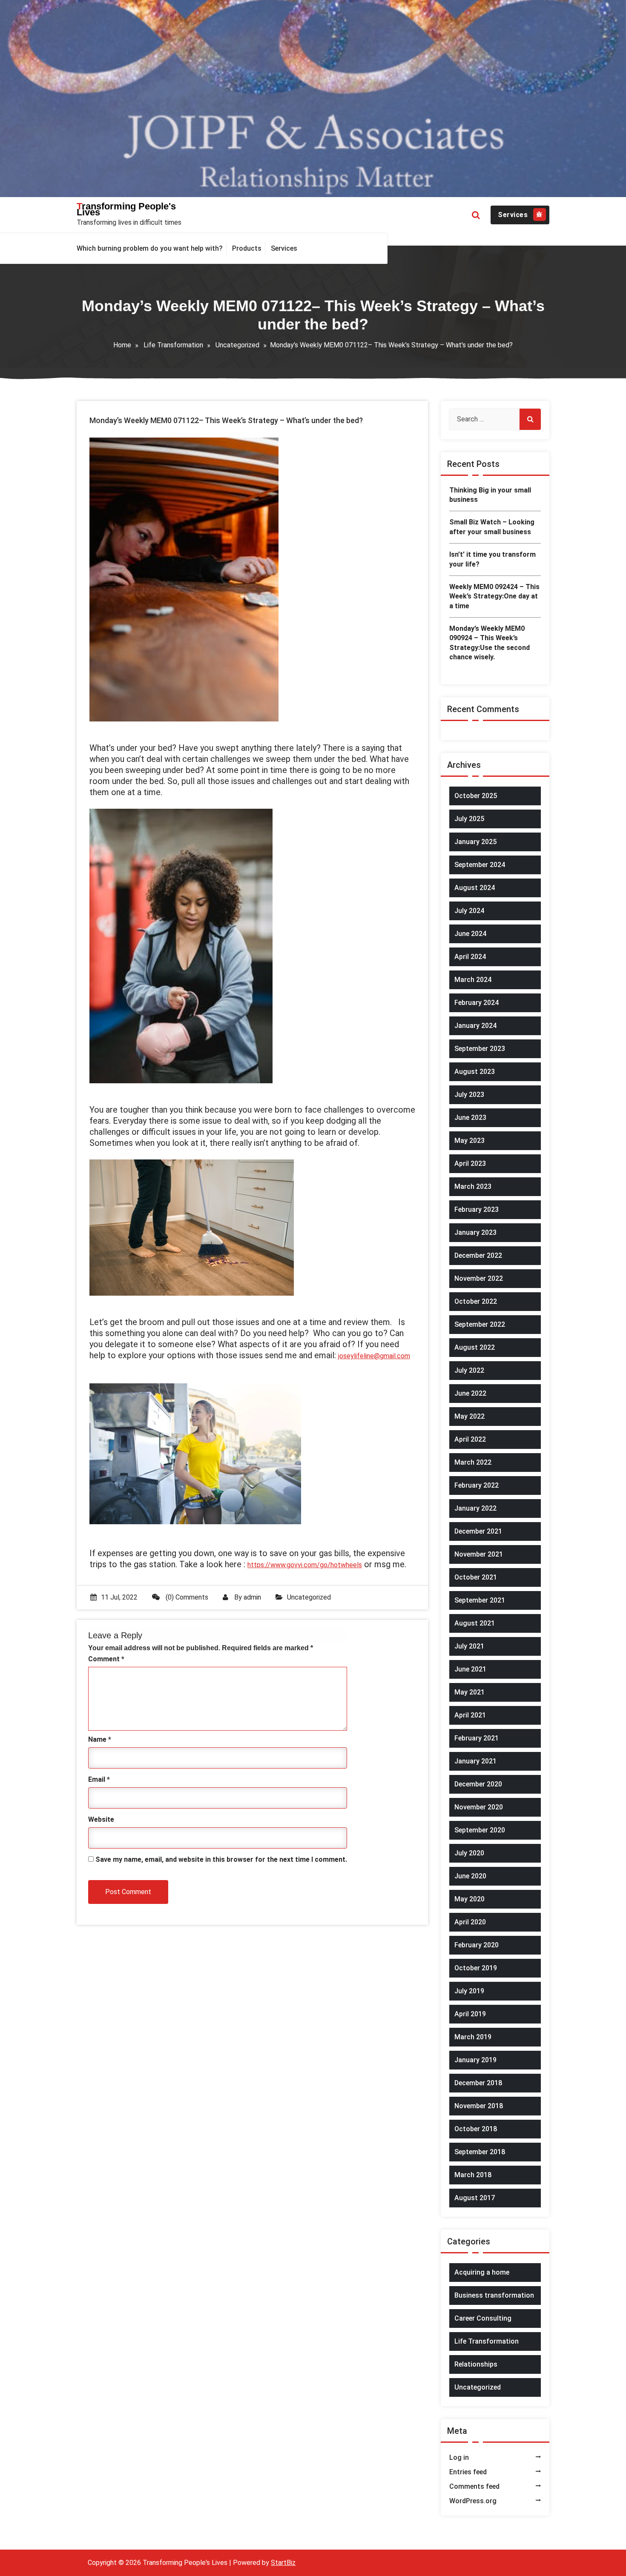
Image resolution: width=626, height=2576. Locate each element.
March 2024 (473, 980)
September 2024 (480, 865)
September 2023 (480, 1049)
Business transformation (494, 2295)
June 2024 (470, 934)
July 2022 (469, 1370)
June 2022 (470, 1393)
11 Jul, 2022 (119, 1597)
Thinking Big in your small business (490, 495)
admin (252, 1597)
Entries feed (468, 2472)
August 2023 (475, 1072)
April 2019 (470, 2014)
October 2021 (476, 1577)
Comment (106, 1659)
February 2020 (477, 1945)
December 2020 (478, 1784)
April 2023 (470, 1163)
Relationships (476, 2364)
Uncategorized (237, 345)
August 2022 (475, 1347)
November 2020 (479, 1807)
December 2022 (478, 1255)
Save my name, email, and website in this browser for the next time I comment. (221, 1859)
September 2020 (480, 1830)
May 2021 (469, 1692)
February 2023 (477, 1209)
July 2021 (469, 1646)
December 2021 (478, 1531)
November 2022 (479, 1278)
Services (513, 215)
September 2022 (480, 1324)
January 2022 (475, 1508)
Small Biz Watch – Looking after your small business (492, 527)
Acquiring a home (482, 2272)
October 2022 (476, 1301)
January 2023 (475, 1232)
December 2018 (478, 2083)
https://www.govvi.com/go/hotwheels (305, 1565)
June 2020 (470, 1876)
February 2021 (477, 1738)
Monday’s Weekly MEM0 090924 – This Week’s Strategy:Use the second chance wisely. (490, 643)
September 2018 (480, 2152)
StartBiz (283, 2563)
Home (122, 345)
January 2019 (475, 2060)
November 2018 (479, 2106)
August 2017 (475, 2198)
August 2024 (475, 888)
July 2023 (469, 1095)
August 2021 (475, 1623)
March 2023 (473, 1186)
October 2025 (476, 796)
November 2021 (479, 1554)
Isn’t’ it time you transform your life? (492, 559)
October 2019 (476, 1968)
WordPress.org (473, 2501)
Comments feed (474, 2486)
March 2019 (473, 2037)
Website (101, 1819)
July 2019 (469, 1991)
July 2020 (469, 1853)
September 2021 (480, 1600)
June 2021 (470, 1669)
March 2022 (473, 1462)
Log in (459, 2457)
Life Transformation (173, 345)
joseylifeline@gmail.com (374, 1356)
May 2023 (469, 1141)
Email (99, 1779)
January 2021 (475, 1761)
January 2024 (475, 1026)
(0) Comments (186, 1597)
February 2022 (477, 1485)
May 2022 (469, 1416)
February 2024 (477, 1003)
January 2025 (475, 842)
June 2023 (470, 1118)
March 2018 (473, 2175)
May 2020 (469, 1899)
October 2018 (476, 2129)
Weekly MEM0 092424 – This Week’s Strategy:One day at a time (494, 596)
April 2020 (470, 1922)
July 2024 (469, 911)
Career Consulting (483, 2318)
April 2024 (470, 957)
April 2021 (470, 1715)
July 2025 (469, 819)
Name (100, 1739)
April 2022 (470, 1439)
